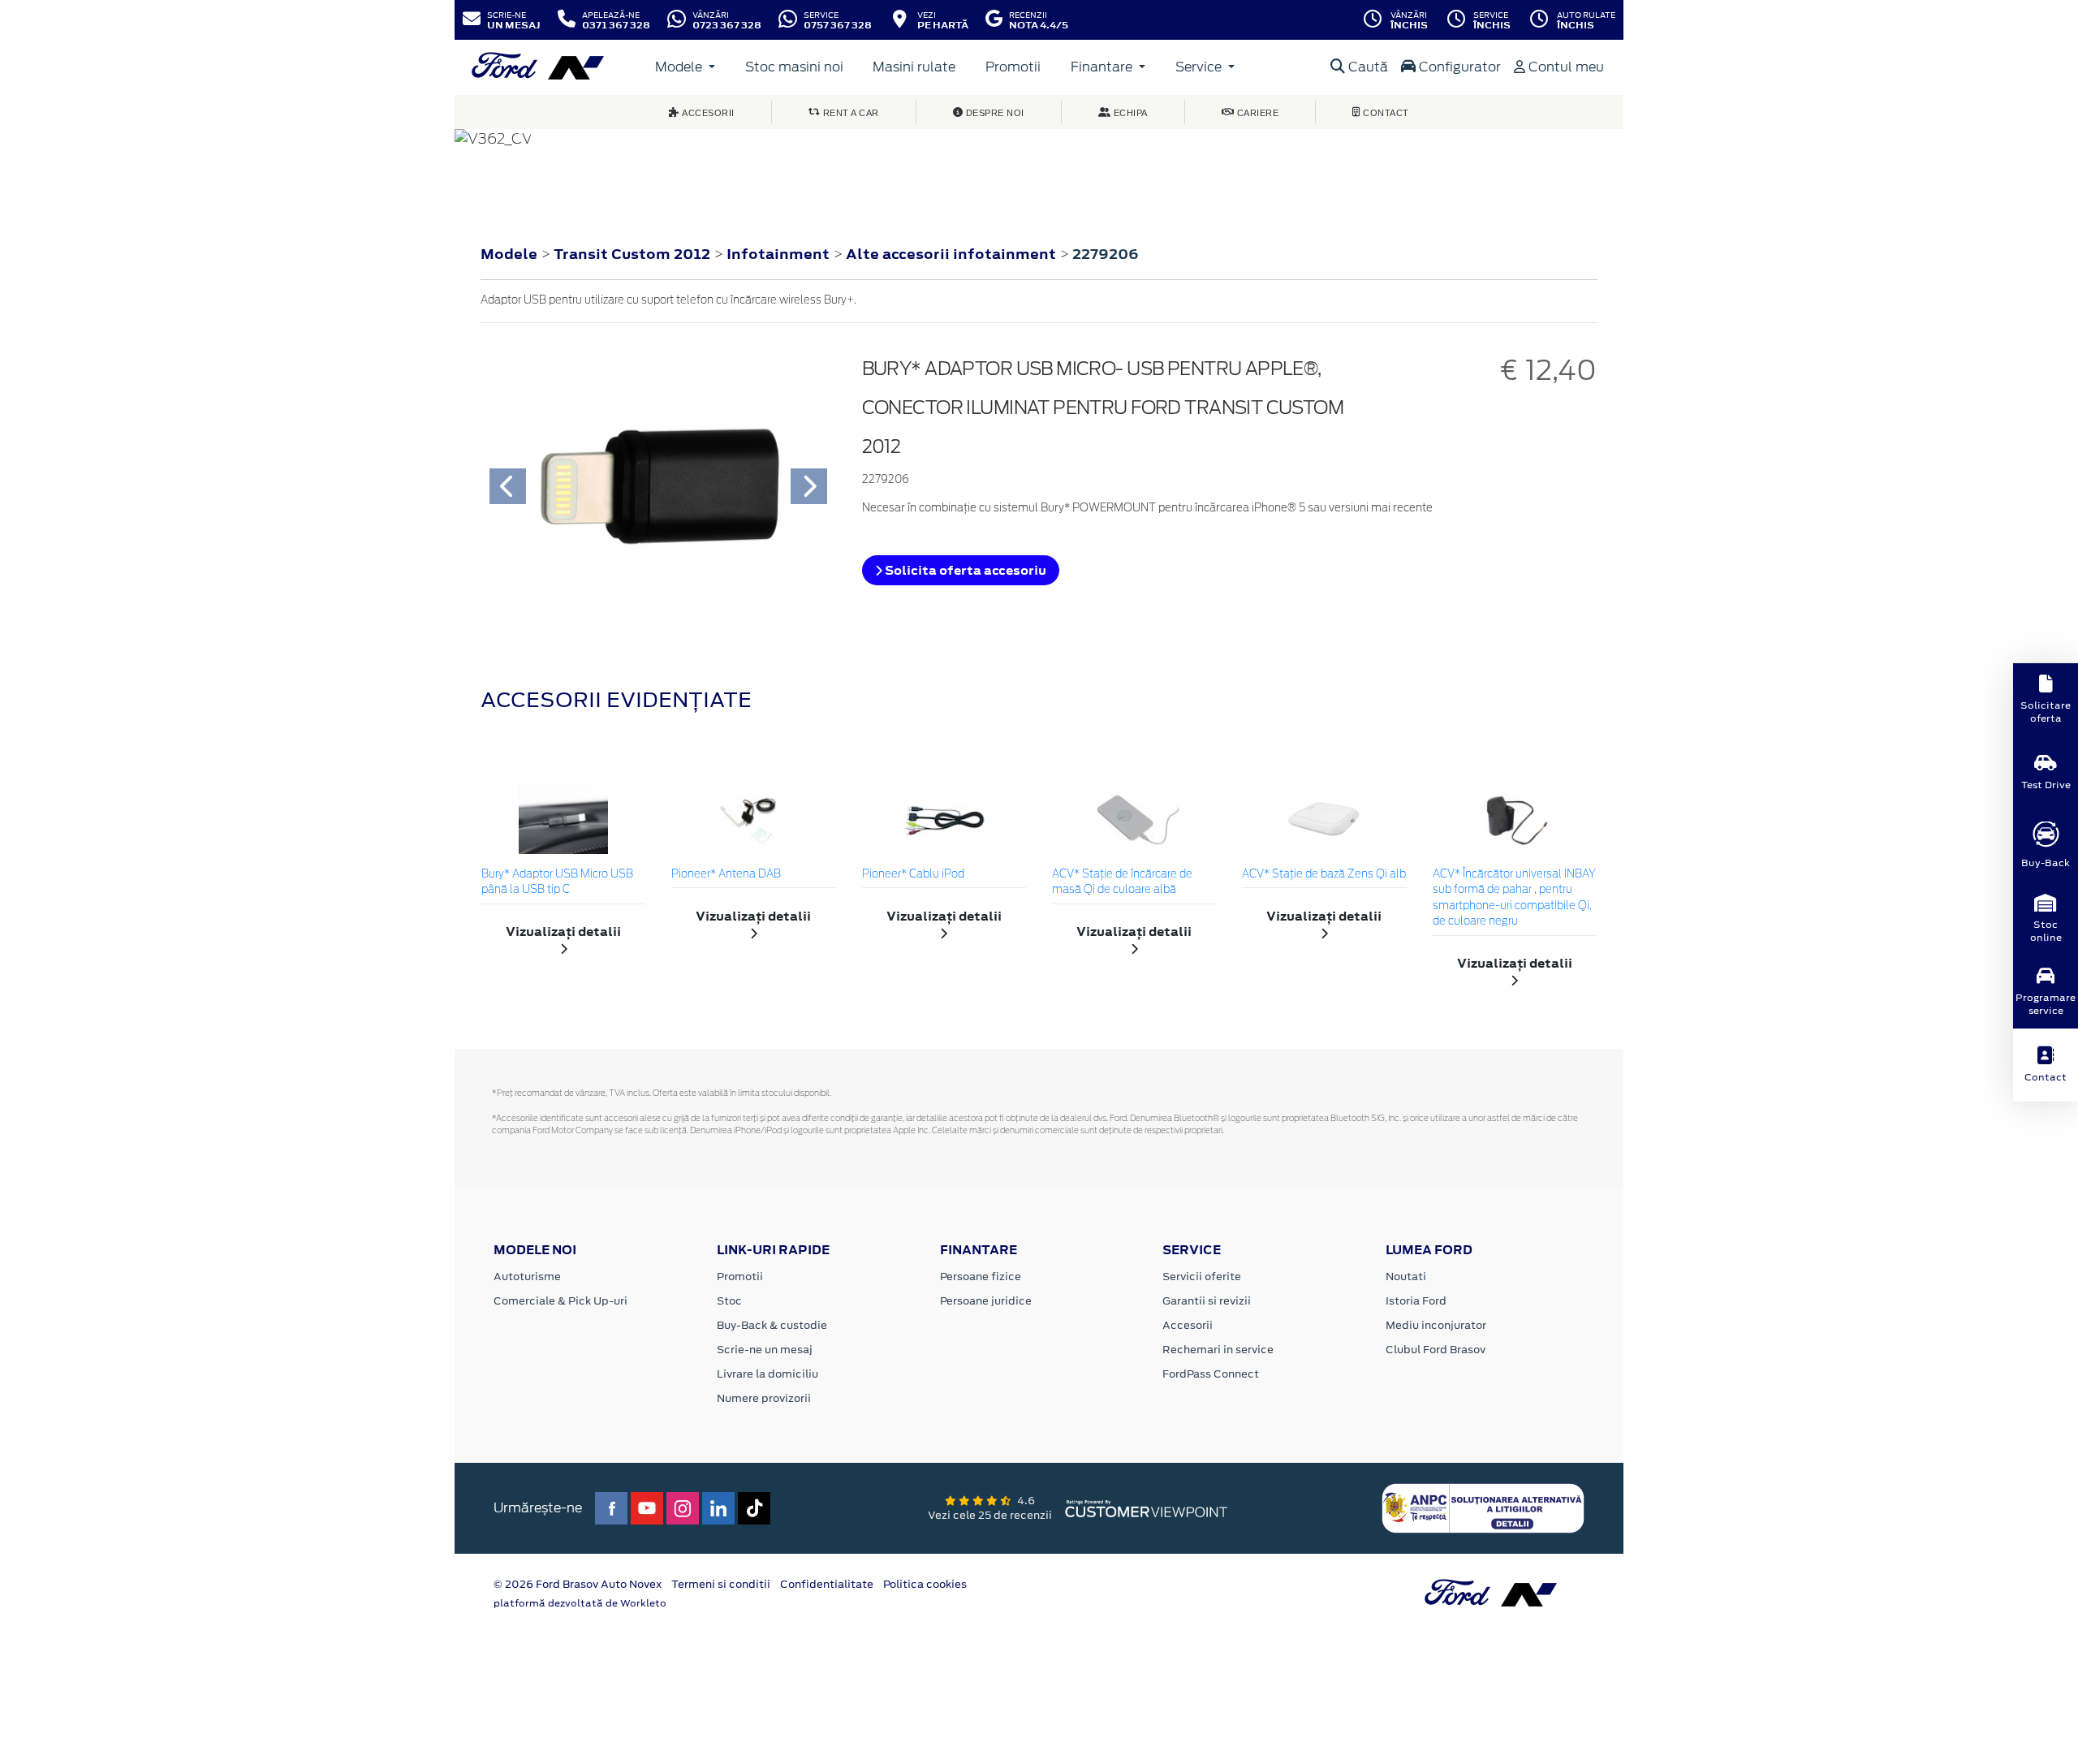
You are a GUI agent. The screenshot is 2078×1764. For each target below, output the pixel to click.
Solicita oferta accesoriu (964, 570)
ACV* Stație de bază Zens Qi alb (1324, 875)
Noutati (1406, 1277)
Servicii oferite (1202, 1277)
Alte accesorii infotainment (953, 254)
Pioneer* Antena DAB (726, 875)
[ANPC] (1483, 1507)
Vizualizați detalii (563, 932)
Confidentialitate (827, 1584)
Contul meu (1565, 67)
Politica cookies (925, 1584)
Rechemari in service (1218, 1350)
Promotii (1013, 67)
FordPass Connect (1211, 1374)
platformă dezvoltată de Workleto (580, 1603)
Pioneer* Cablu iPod (913, 875)
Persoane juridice (986, 1301)
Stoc (729, 1301)
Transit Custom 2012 (632, 254)
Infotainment (780, 254)
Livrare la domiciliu (767, 1374)
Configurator (1458, 67)
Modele (680, 67)
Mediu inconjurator (1436, 1325)
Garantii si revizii (1207, 1301)
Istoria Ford (1416, 1301)
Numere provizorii (764, 1398)
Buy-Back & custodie (772, 1325)
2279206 (1106, 254)
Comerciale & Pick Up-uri (560, 1301)
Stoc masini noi (794, 67)
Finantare (1103, 67)
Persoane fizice (981, 1277)
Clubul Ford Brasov (1436, 1350)
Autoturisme (527, 1277)
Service (1200, 67)
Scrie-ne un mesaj (765, 1350)
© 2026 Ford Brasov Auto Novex (578, 1584)
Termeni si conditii (721, 1584)
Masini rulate (914, 67)
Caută (1367, 67)
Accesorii (1188, 1325)
